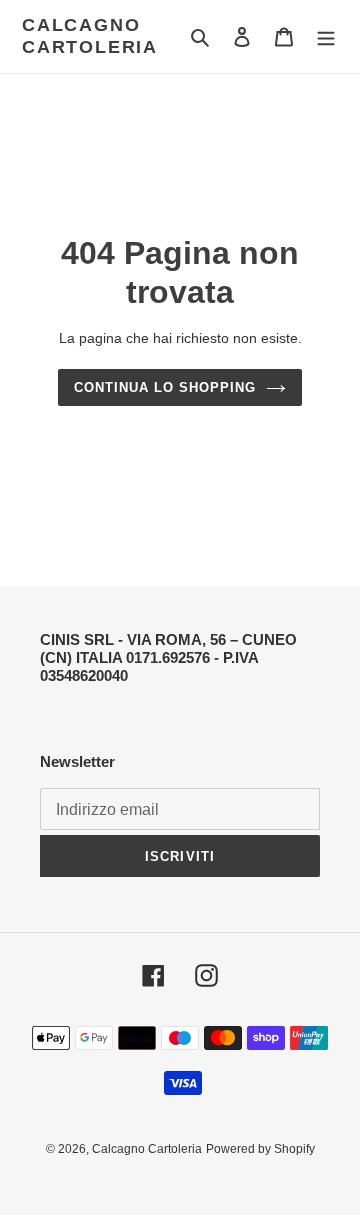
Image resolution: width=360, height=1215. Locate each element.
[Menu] (326, 36)
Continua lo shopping (165, 387)
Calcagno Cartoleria (90, 36)
